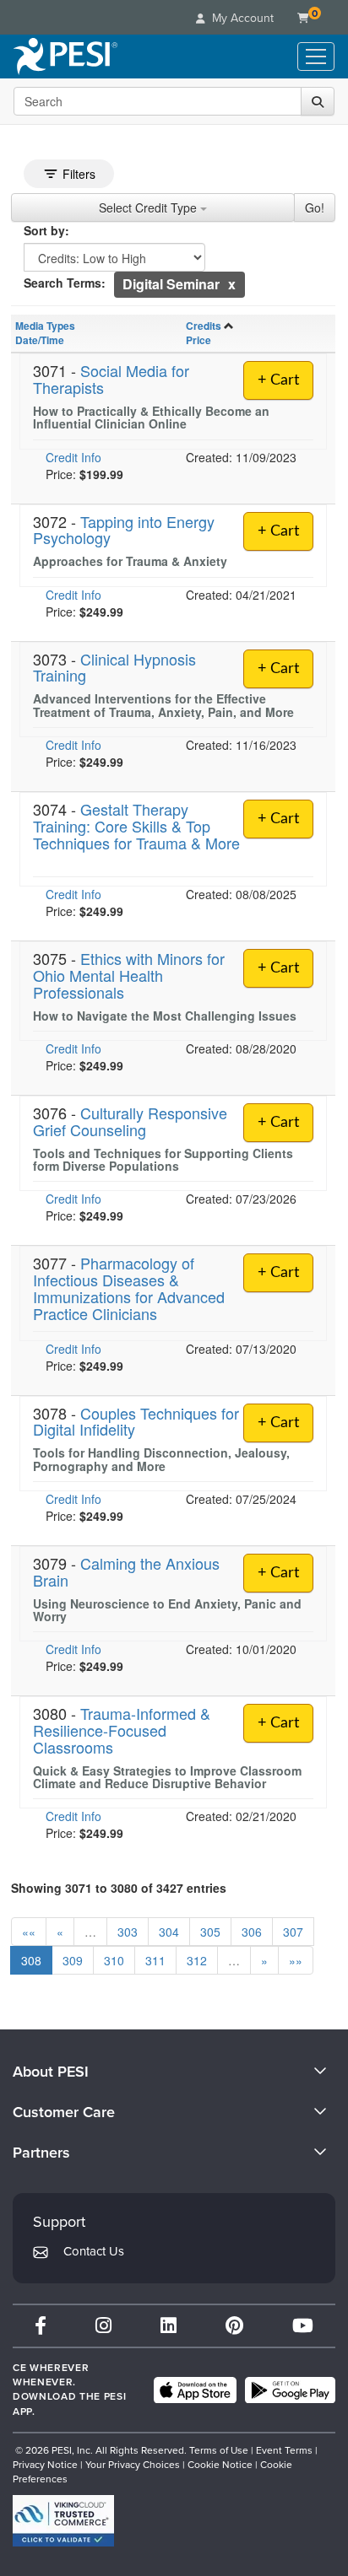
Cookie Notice (220, 2465)
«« (29, 1932)
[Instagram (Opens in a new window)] (103, 2326)
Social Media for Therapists (111, 379)
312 (197, 1960)
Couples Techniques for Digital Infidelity (136, 1421)
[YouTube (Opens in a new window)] (303, 2326)
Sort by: (46, 230)
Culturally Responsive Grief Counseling (130, 1121)
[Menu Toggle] (316, 57)
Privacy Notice (45, 2465)
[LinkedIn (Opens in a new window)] (169, 2326)
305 (210, 1932)
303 (128, 1932)
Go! (315, 207)
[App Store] (195, 2390)
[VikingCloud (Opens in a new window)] (63, 2521)
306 (252, 1932)
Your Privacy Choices (133, 2465)
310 (114, 1960)
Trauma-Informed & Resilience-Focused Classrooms (122, 1730)
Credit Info (73, 457)
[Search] (318, 101)
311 (155, 1960)
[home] (65, 57)
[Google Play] (290, 2390)
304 (169, 1932)
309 (73, 1960)
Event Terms (284, 2450)
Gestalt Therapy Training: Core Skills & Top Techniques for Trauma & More (136, 826)
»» (296, 1960)
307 (293, 1932)
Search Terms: (65, 283)
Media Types (45, 326)
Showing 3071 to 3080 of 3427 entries (119, 1888)
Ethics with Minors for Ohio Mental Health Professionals (129, 975)
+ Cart (278, 380)
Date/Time (40, 340)
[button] (232, 284)
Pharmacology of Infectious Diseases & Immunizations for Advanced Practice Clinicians (129, 1288)
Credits (204, 326)
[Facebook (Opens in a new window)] (41, 2326)
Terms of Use (219, 2450)
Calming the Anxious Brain (126, 1571)
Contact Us (94, 2251)
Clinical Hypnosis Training (114, 667)
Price (198, 340)
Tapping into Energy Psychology (124, 530)
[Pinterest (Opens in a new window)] (234, 2326)
